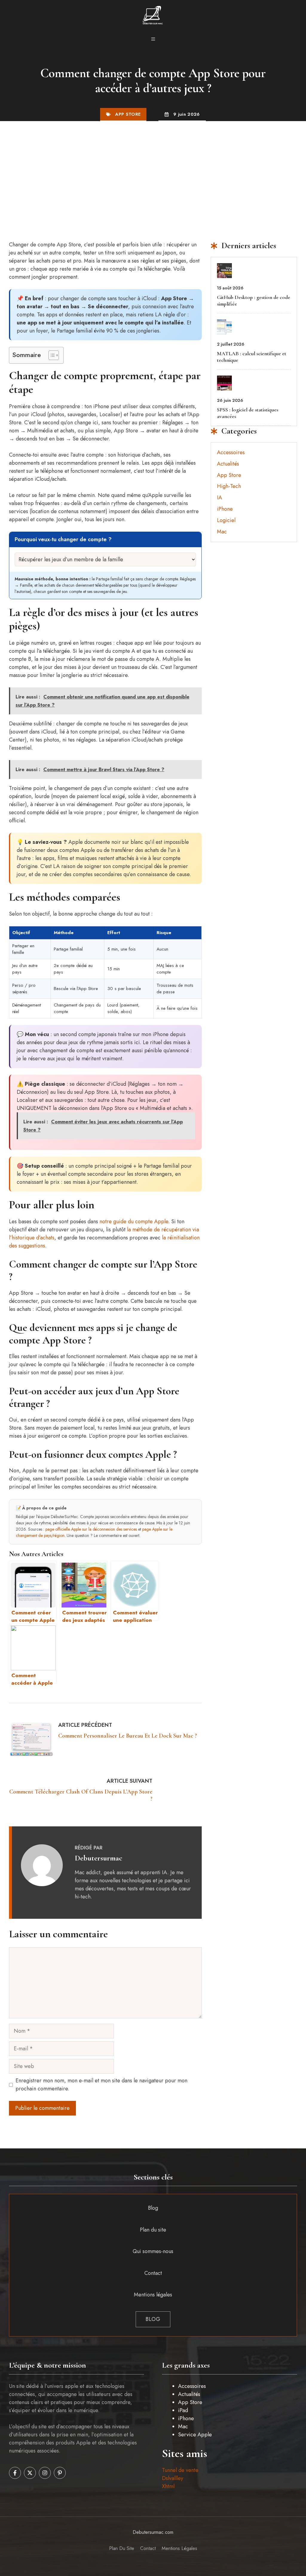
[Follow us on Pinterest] (60, 2473)
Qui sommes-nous (153, 2251)
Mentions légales (153, 2295)
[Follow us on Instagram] (45, 2473)
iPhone (225, 509)
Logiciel (226, 520)
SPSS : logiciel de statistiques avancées (248, 413)
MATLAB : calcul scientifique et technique (252, 357)
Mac (222, 532)
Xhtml (168, 2486)
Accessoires (231, 452)
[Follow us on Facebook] (15, 2473)
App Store (128, 114)
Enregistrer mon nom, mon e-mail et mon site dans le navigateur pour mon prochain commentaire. (101, 2085)
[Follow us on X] (30, 2473)
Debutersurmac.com (153, 2532)
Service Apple (195, 2435)
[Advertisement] (153, 166)
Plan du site (153, 2230)
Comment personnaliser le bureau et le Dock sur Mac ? (128, 1736)
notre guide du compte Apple (134, 1221)
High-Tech (229, 486)
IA (219, 498)
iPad (183, 2410)
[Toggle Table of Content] (51, 355)
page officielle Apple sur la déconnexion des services (91, 1529)
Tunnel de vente (180, 2470)
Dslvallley (173, 2478)
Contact (153, 2273)
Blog (153, 2208)
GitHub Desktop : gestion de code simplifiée (254, 301)
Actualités (228, 464)
